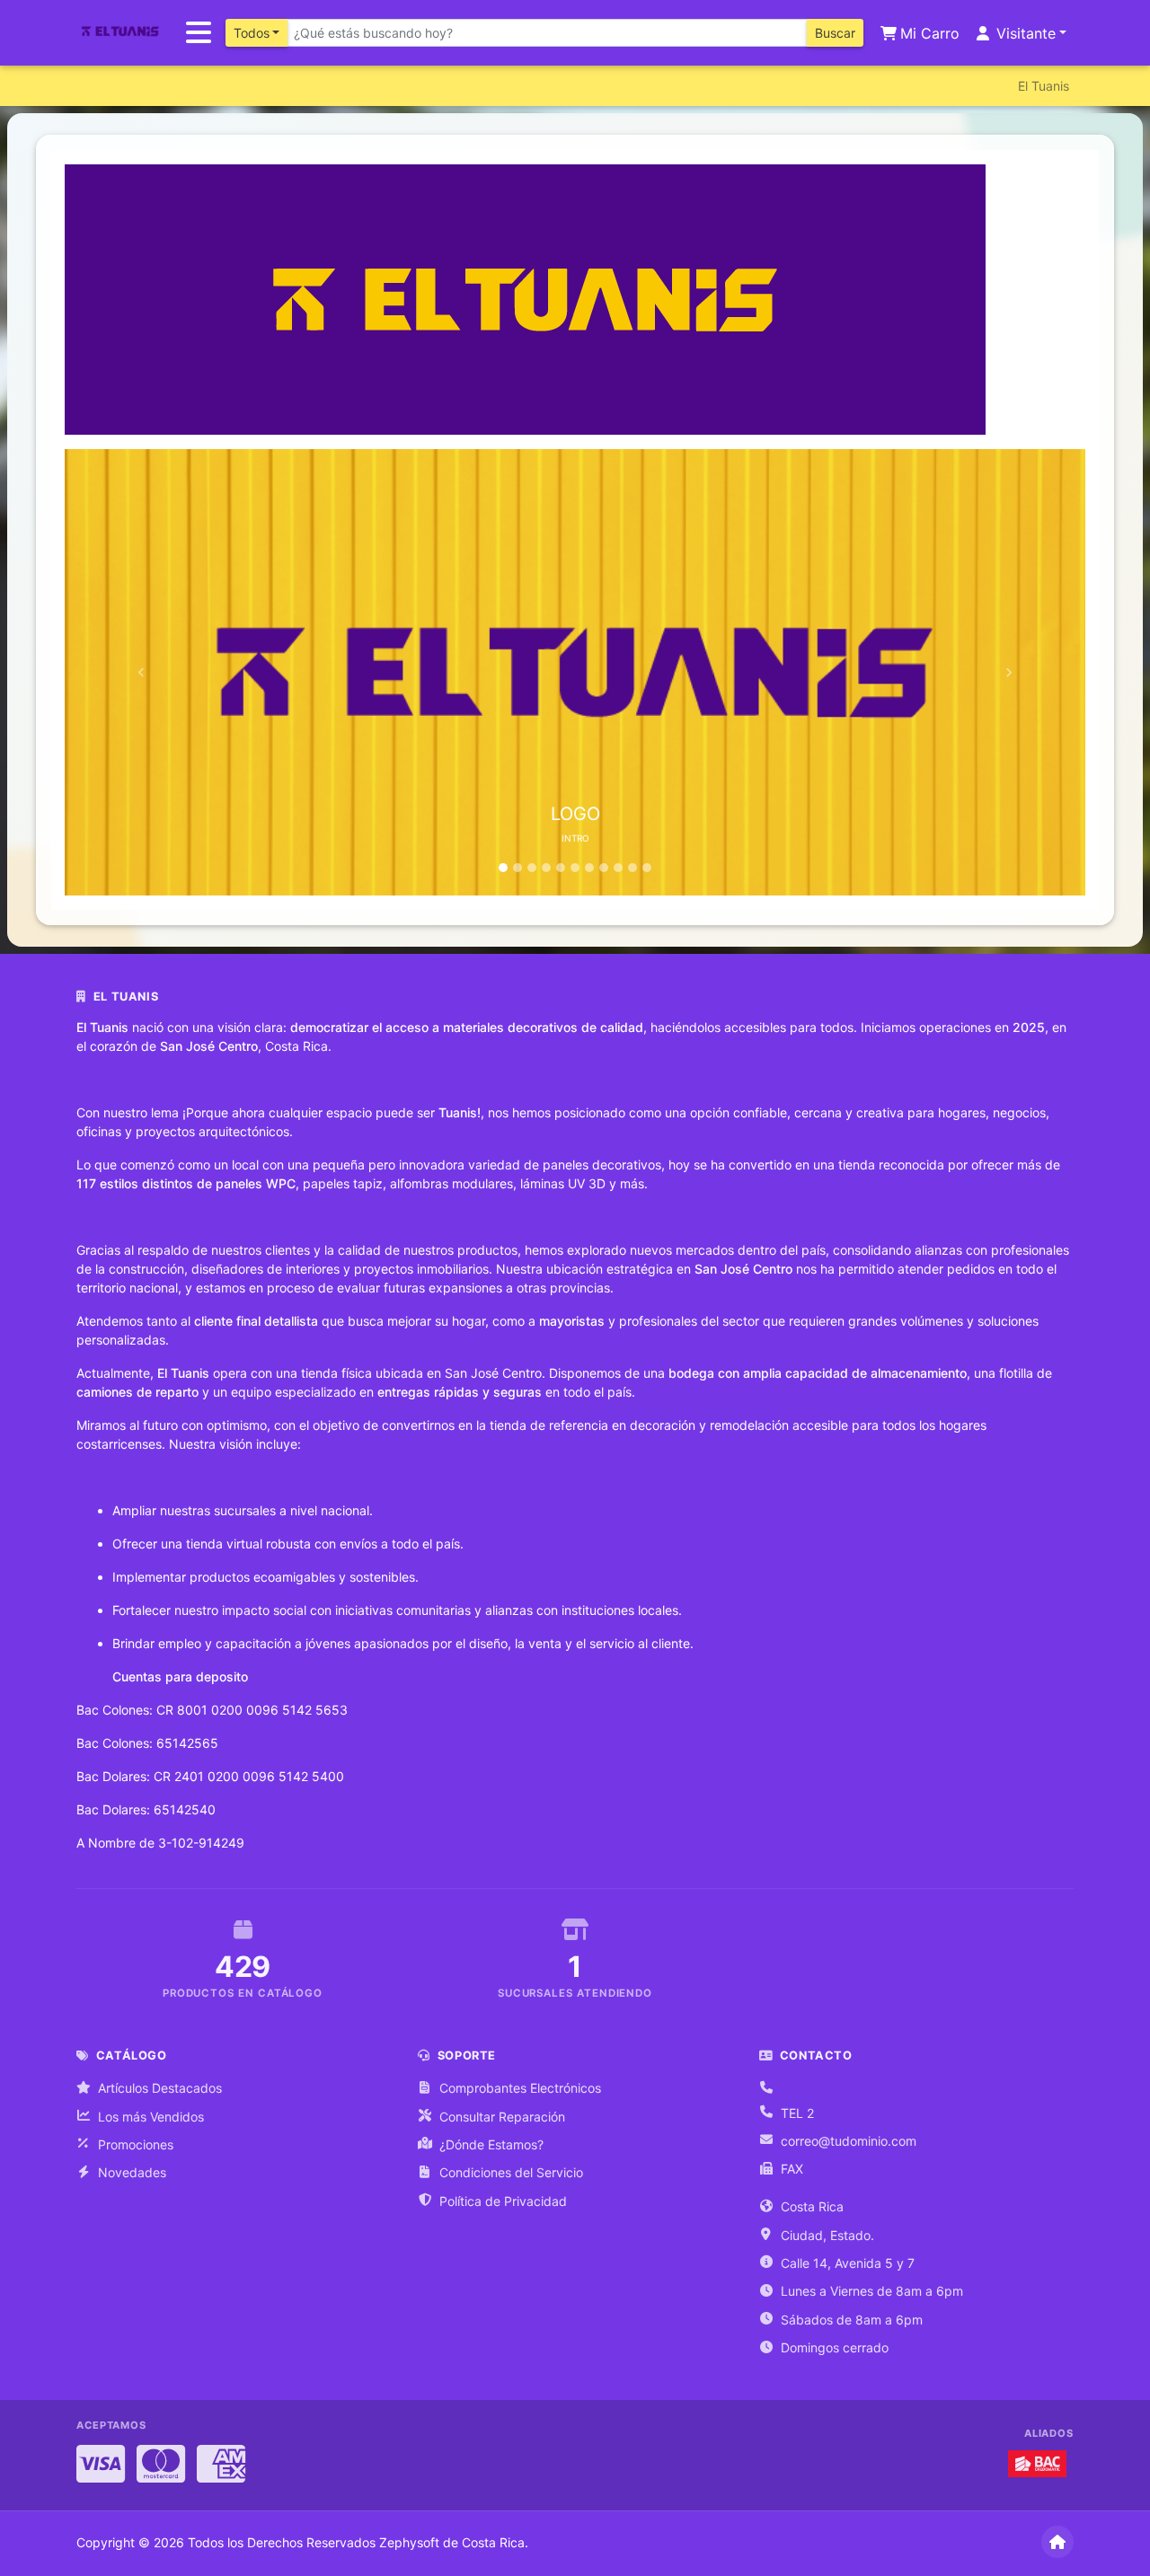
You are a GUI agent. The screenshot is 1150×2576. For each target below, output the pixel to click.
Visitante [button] (1024, 33)
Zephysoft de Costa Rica (452, 2542)
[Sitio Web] (1057, 2542)
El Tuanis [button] (1044, 86)
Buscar (835, 33)
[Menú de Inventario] (199, 33)
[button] (141, 672)
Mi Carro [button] (928, 33)
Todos (252, 33)
